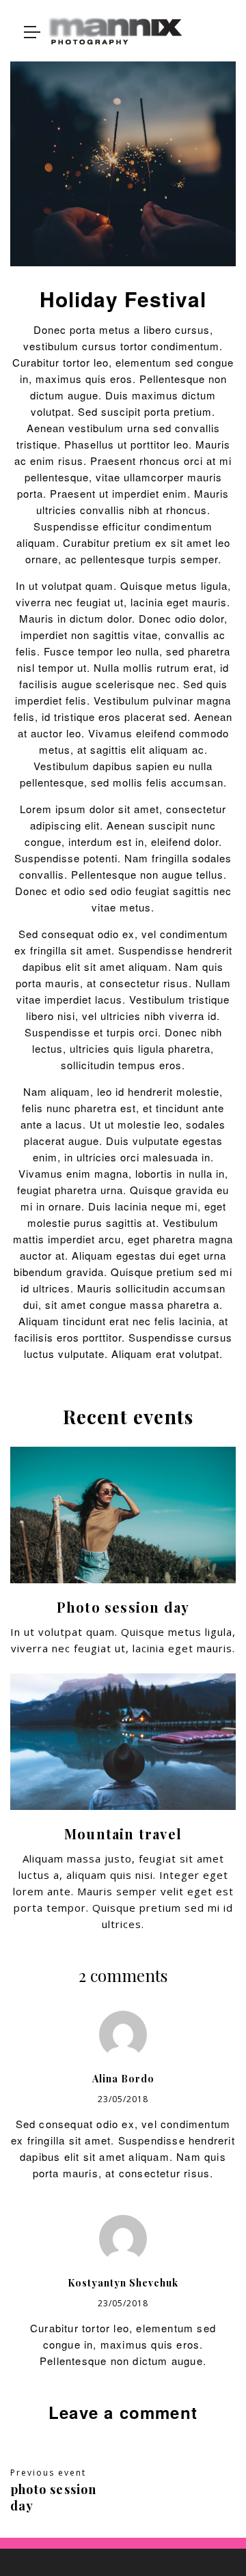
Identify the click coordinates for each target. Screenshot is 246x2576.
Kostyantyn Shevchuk (123, 2283)
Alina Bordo (123, 2079)
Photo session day (123, 1607)
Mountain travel (123, 1834)
